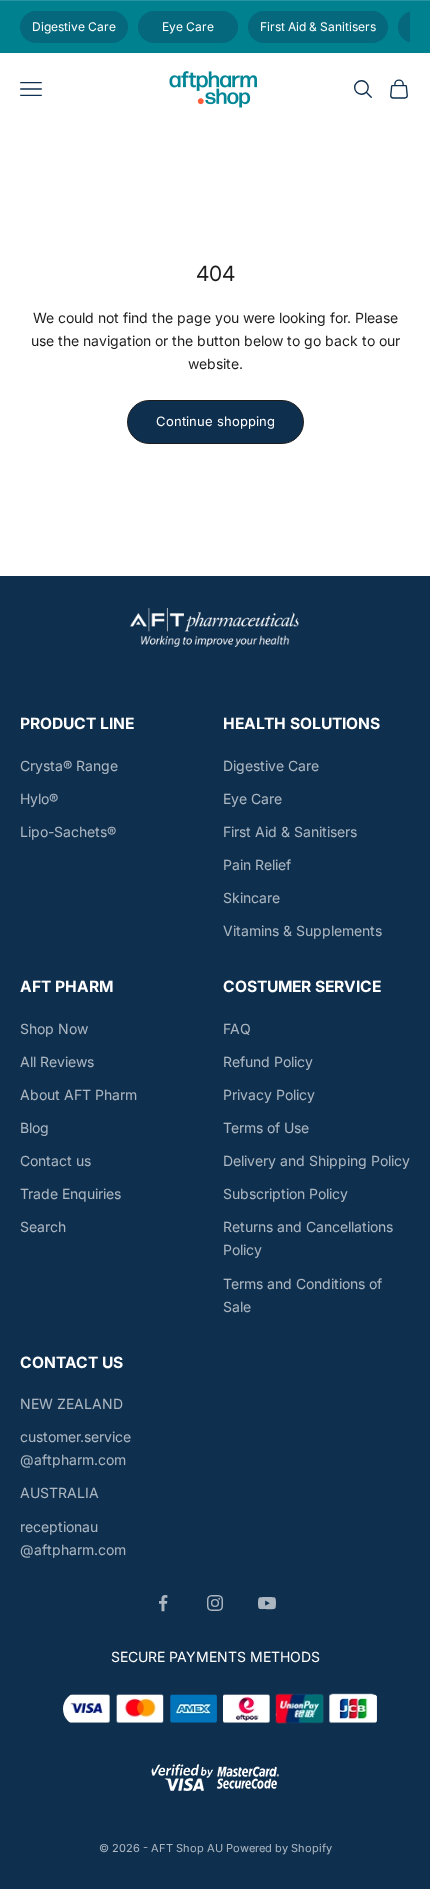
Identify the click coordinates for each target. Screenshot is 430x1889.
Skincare (251, 897)
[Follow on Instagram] (215, 1603)
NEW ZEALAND (71, 1403)
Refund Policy (268, 1061)
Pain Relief (257, 864)
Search (43, 1226)
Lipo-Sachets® (68, 831)
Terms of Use (266, 1127)
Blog (34, 1127)
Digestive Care (271, 765)
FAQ (237, 1028)
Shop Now (54, 1028)
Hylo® (39, 798)
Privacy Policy (269, 1094)
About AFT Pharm (78, 1094)
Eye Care (252, 798)
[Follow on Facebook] (163, 1603)
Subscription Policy (285, 1193)
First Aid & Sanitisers (290, 831)
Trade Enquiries (70, 1193)
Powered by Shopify (279, 1848)
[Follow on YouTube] (267, 1603)
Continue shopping (215, 421)
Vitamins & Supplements (302, 930)
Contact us (55, 1160)
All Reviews (57, 1061)
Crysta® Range (69, 765)
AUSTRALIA (59, 1492)
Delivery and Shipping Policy (316, 1160)
